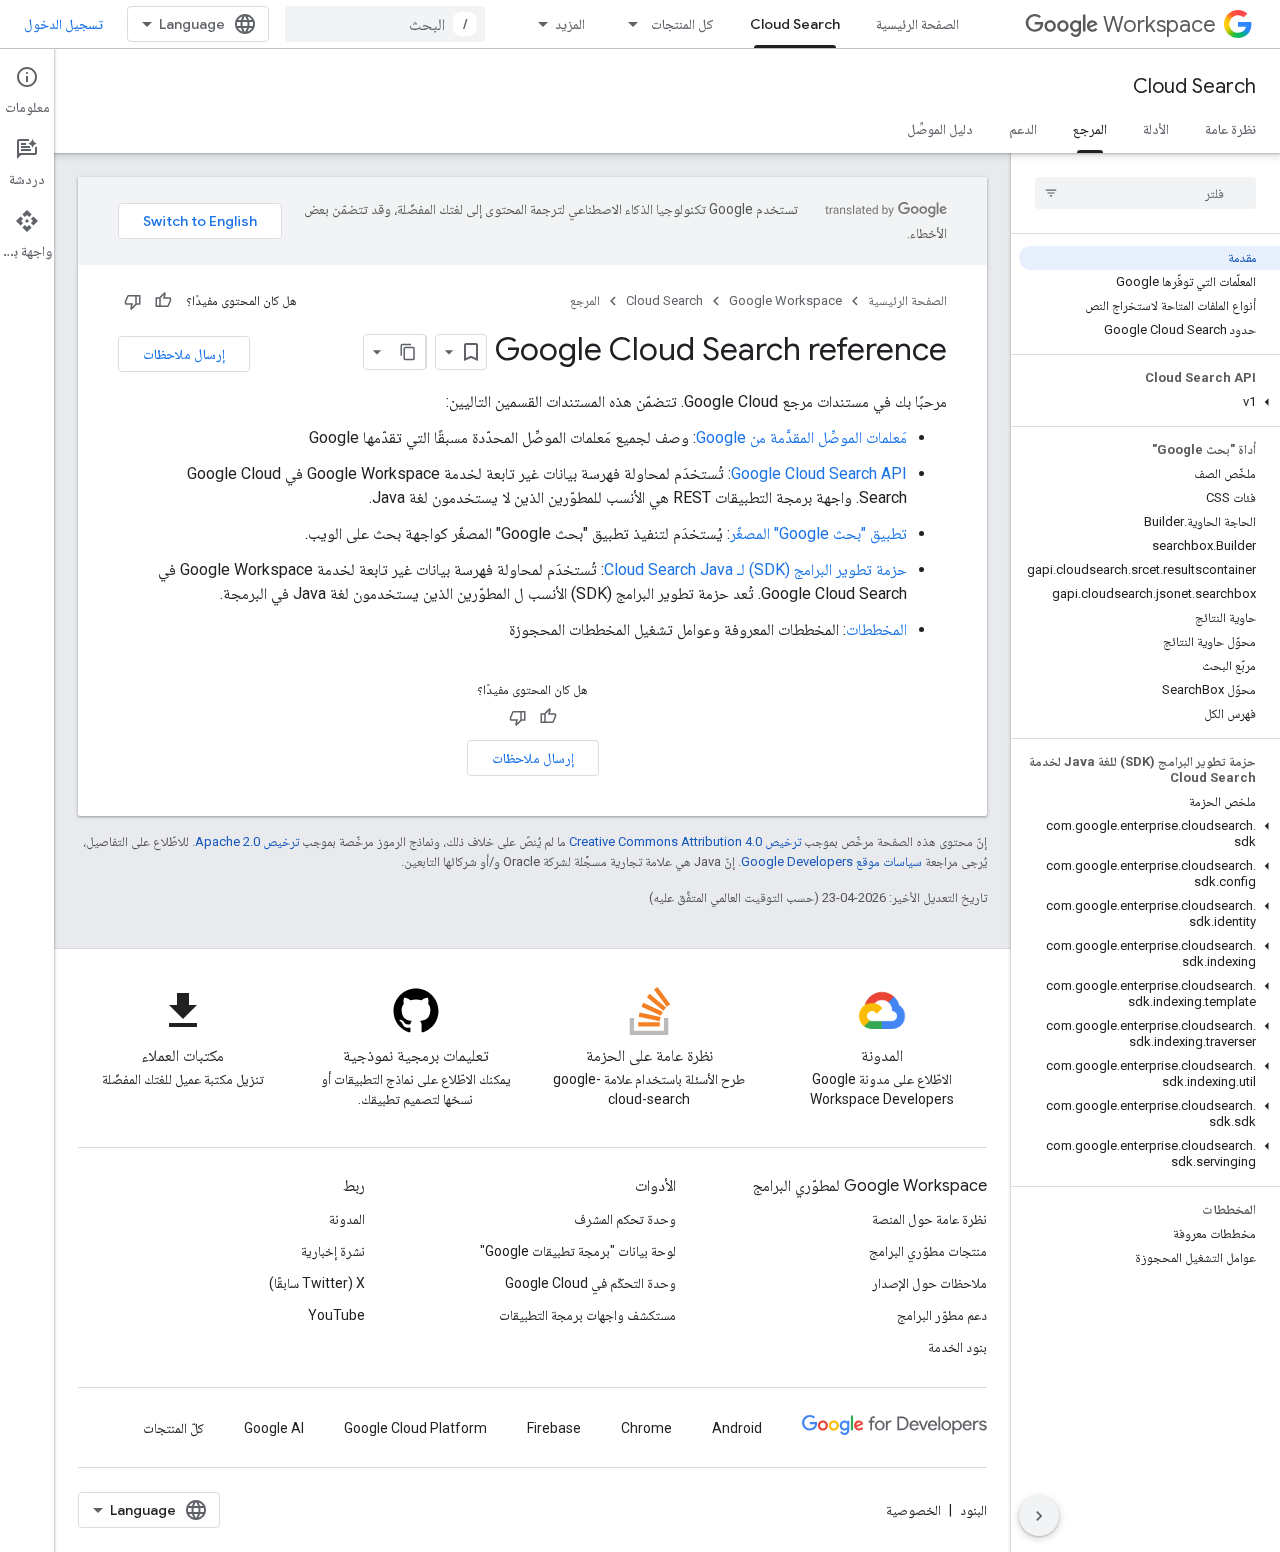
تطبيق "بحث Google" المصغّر (818, 533)
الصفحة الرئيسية (917, 24)
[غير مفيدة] (133, 301)
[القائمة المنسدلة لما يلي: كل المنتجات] (627, 24)
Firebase (554, 1428)
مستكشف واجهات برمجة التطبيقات (587, 1315)
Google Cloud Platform (415, 1428)
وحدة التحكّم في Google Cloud (590, 1283)
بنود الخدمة (957, 1347)
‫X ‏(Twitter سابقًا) (317, 1283)
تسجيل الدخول (63, 24)
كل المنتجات (682, 24)
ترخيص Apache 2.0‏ (247, 841)
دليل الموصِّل (940, 129)
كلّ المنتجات (173, 1428)
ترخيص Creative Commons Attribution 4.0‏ (685, 841)
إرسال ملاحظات (184, 354)
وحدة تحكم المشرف (625, 1219)
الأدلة (1156, 129)
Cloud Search (795, 24)
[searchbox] (1145, 193)
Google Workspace (785, 300)
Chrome (646, 1428)
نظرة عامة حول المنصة (929, 1219)
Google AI (274, 1428)
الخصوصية (913, 1510)
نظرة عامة (1230, 129)
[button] (1149, 402)
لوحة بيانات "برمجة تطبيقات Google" (578, 1251)
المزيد (570, 24)
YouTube (336, 1315)
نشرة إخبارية (333, 1251)
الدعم (1023, 129)
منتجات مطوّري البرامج (928, 1251)
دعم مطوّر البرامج (942, 1315)
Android (737, 1428)
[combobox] (385, 24)
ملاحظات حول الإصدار (929, 1283)
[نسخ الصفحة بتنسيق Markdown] (408, 352)
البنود (973, 1510)
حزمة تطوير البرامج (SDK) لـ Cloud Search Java (755, 569)
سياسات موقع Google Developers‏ (831, 861)
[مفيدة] (163, 301)
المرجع (1090, 129)
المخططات (876, 629)
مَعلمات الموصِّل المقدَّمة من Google (801, 437)
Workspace (1159, 24)
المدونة (347, 1219)
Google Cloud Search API (819, 473)
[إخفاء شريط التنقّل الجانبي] (1039, 1516)
